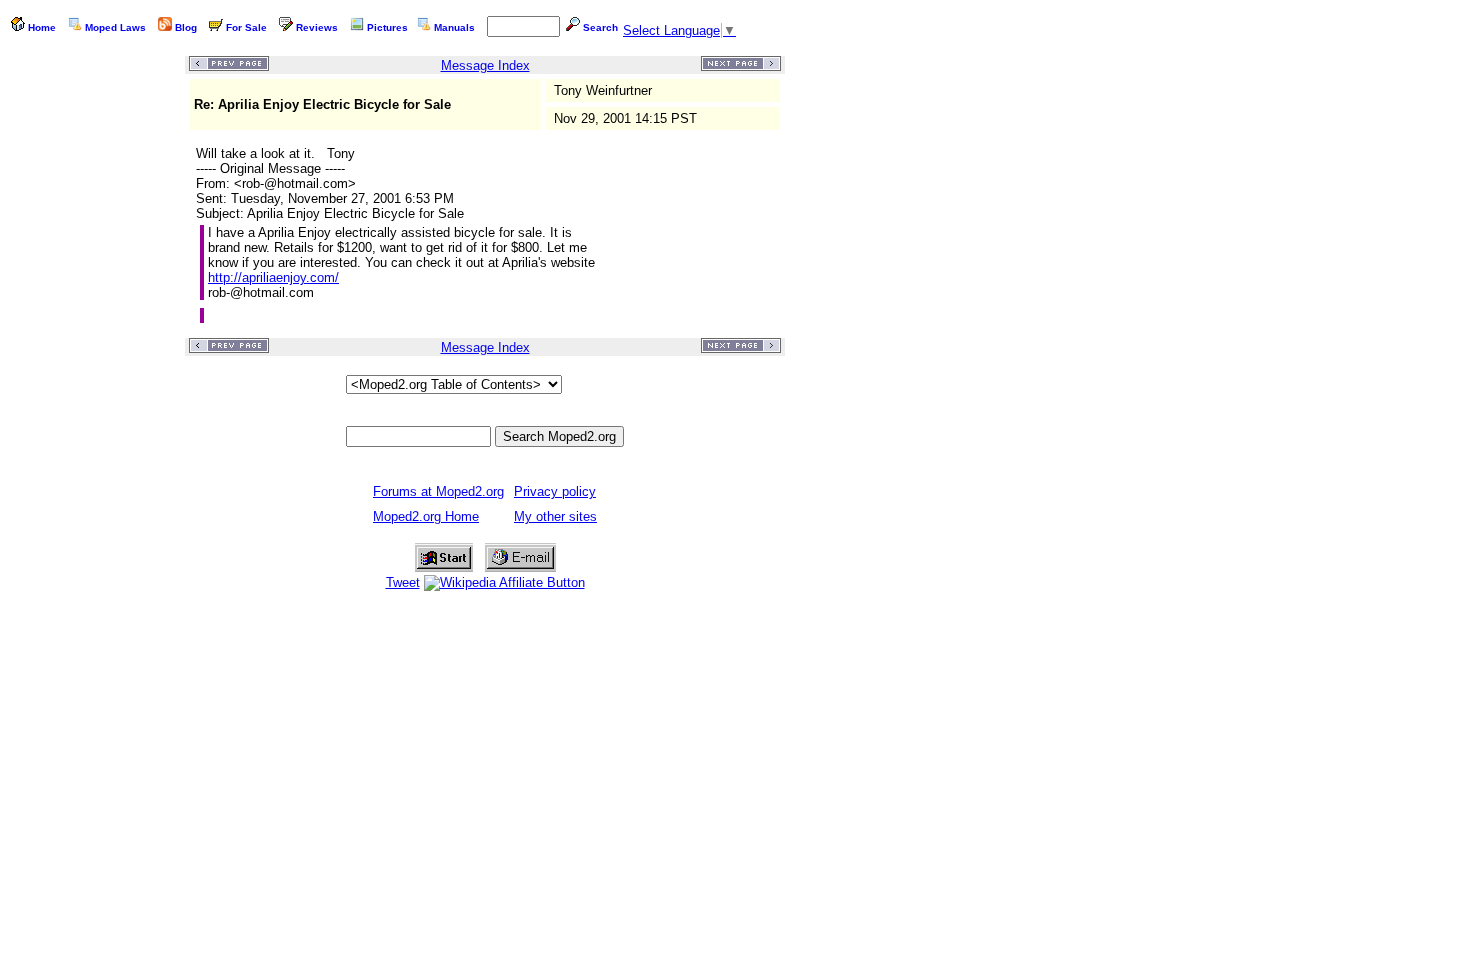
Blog (186, 27)
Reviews (317, 27)
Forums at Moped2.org (438, 491)
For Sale (246, 27)
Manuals (454, 27)
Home (42, 27)
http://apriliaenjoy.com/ (273, 277)
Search (600, 27)
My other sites (555, 516)
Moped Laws (115, 27)
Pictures (387, 27)
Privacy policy (555, 491)
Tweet (403, 582)
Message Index (485, 65)
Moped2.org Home (426, 516)
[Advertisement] (96, 356)
